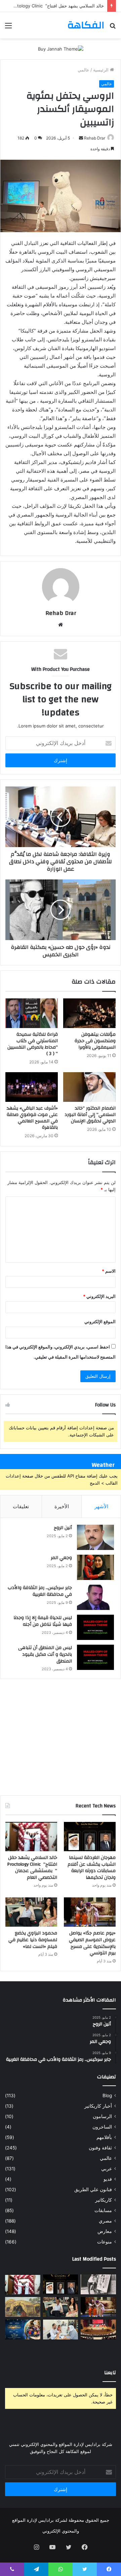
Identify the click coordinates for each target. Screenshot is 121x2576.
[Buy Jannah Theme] (61, 49)
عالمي (84, 70)
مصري (105, 2221)
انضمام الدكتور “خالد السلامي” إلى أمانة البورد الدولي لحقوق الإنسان (90, 1115)
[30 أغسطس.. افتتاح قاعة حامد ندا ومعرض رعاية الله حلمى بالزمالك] (23, 2307)
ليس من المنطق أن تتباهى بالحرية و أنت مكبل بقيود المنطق (45, 1654)
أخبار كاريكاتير (98, 2106)
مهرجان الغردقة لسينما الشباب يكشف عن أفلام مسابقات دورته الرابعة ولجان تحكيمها (92, 1868)
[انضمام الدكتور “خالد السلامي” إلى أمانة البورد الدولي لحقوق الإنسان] (89, 1087)
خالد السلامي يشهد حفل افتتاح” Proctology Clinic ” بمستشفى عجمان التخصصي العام (32, 1868)
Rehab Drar (95, 138)
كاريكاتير (104, 2200)
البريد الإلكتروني (99, 1296)
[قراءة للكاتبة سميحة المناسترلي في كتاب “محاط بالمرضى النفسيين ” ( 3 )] (32, 1013)
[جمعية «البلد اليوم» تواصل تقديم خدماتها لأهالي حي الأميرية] (61, 2330)
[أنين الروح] (95, 1537)
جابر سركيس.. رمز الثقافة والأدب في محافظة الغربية (40, 1591)
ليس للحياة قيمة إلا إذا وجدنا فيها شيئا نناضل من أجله (43, 1621)
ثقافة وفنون (100, 2148)
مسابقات (103, 2210)
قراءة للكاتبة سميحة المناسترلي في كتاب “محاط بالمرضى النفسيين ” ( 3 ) (33, 1044)
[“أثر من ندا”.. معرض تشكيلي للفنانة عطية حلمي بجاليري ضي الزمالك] (98, 2284)
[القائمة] (8, 28)
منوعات (105, 2242)
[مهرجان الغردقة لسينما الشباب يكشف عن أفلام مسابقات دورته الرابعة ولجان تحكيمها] (90, 1837)
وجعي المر (61, 1558)
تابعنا (110, 2373)
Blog (107, 2096)
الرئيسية (102, 70)
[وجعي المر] (95, 1567)
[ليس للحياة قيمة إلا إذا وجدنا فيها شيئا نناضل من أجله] (95, 1627)
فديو (108, 2179)
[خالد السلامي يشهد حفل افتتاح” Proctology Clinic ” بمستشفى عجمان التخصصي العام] (31, 1837)
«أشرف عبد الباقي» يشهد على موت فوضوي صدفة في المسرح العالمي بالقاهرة (32, 1118)
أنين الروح (63, 1528)
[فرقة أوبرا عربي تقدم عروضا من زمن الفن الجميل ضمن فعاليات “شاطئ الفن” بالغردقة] (98, 2330)
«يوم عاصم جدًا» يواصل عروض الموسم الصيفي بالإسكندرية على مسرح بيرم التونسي (92, 1943)
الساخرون (102, 2127)
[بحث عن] (113, 28)
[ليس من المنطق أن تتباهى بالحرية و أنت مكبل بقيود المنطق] (95, 1657)
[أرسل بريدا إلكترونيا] (81, 138)
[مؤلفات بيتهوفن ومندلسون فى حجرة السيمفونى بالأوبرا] (89, 1013)
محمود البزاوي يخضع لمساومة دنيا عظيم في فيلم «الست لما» (33, 1940)
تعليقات (21, 1506)
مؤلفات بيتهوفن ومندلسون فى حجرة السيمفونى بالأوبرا (95, 1041)
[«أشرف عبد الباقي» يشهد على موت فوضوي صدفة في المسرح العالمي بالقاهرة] (32, 1087)
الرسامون (102, 2116)
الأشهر (101, 1506)
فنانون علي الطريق (93, 2190)
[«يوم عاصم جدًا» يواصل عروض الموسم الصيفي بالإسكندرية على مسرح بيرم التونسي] (90, 1912)
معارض (105, 2231)
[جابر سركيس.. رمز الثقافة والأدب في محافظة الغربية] (95, 1597)
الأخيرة (62, 1506)
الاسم (109, 1271)
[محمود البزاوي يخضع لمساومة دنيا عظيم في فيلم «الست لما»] (31, 1912)
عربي (107, 2169)
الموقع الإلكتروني (100, 1322)
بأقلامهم (104, 2137)
